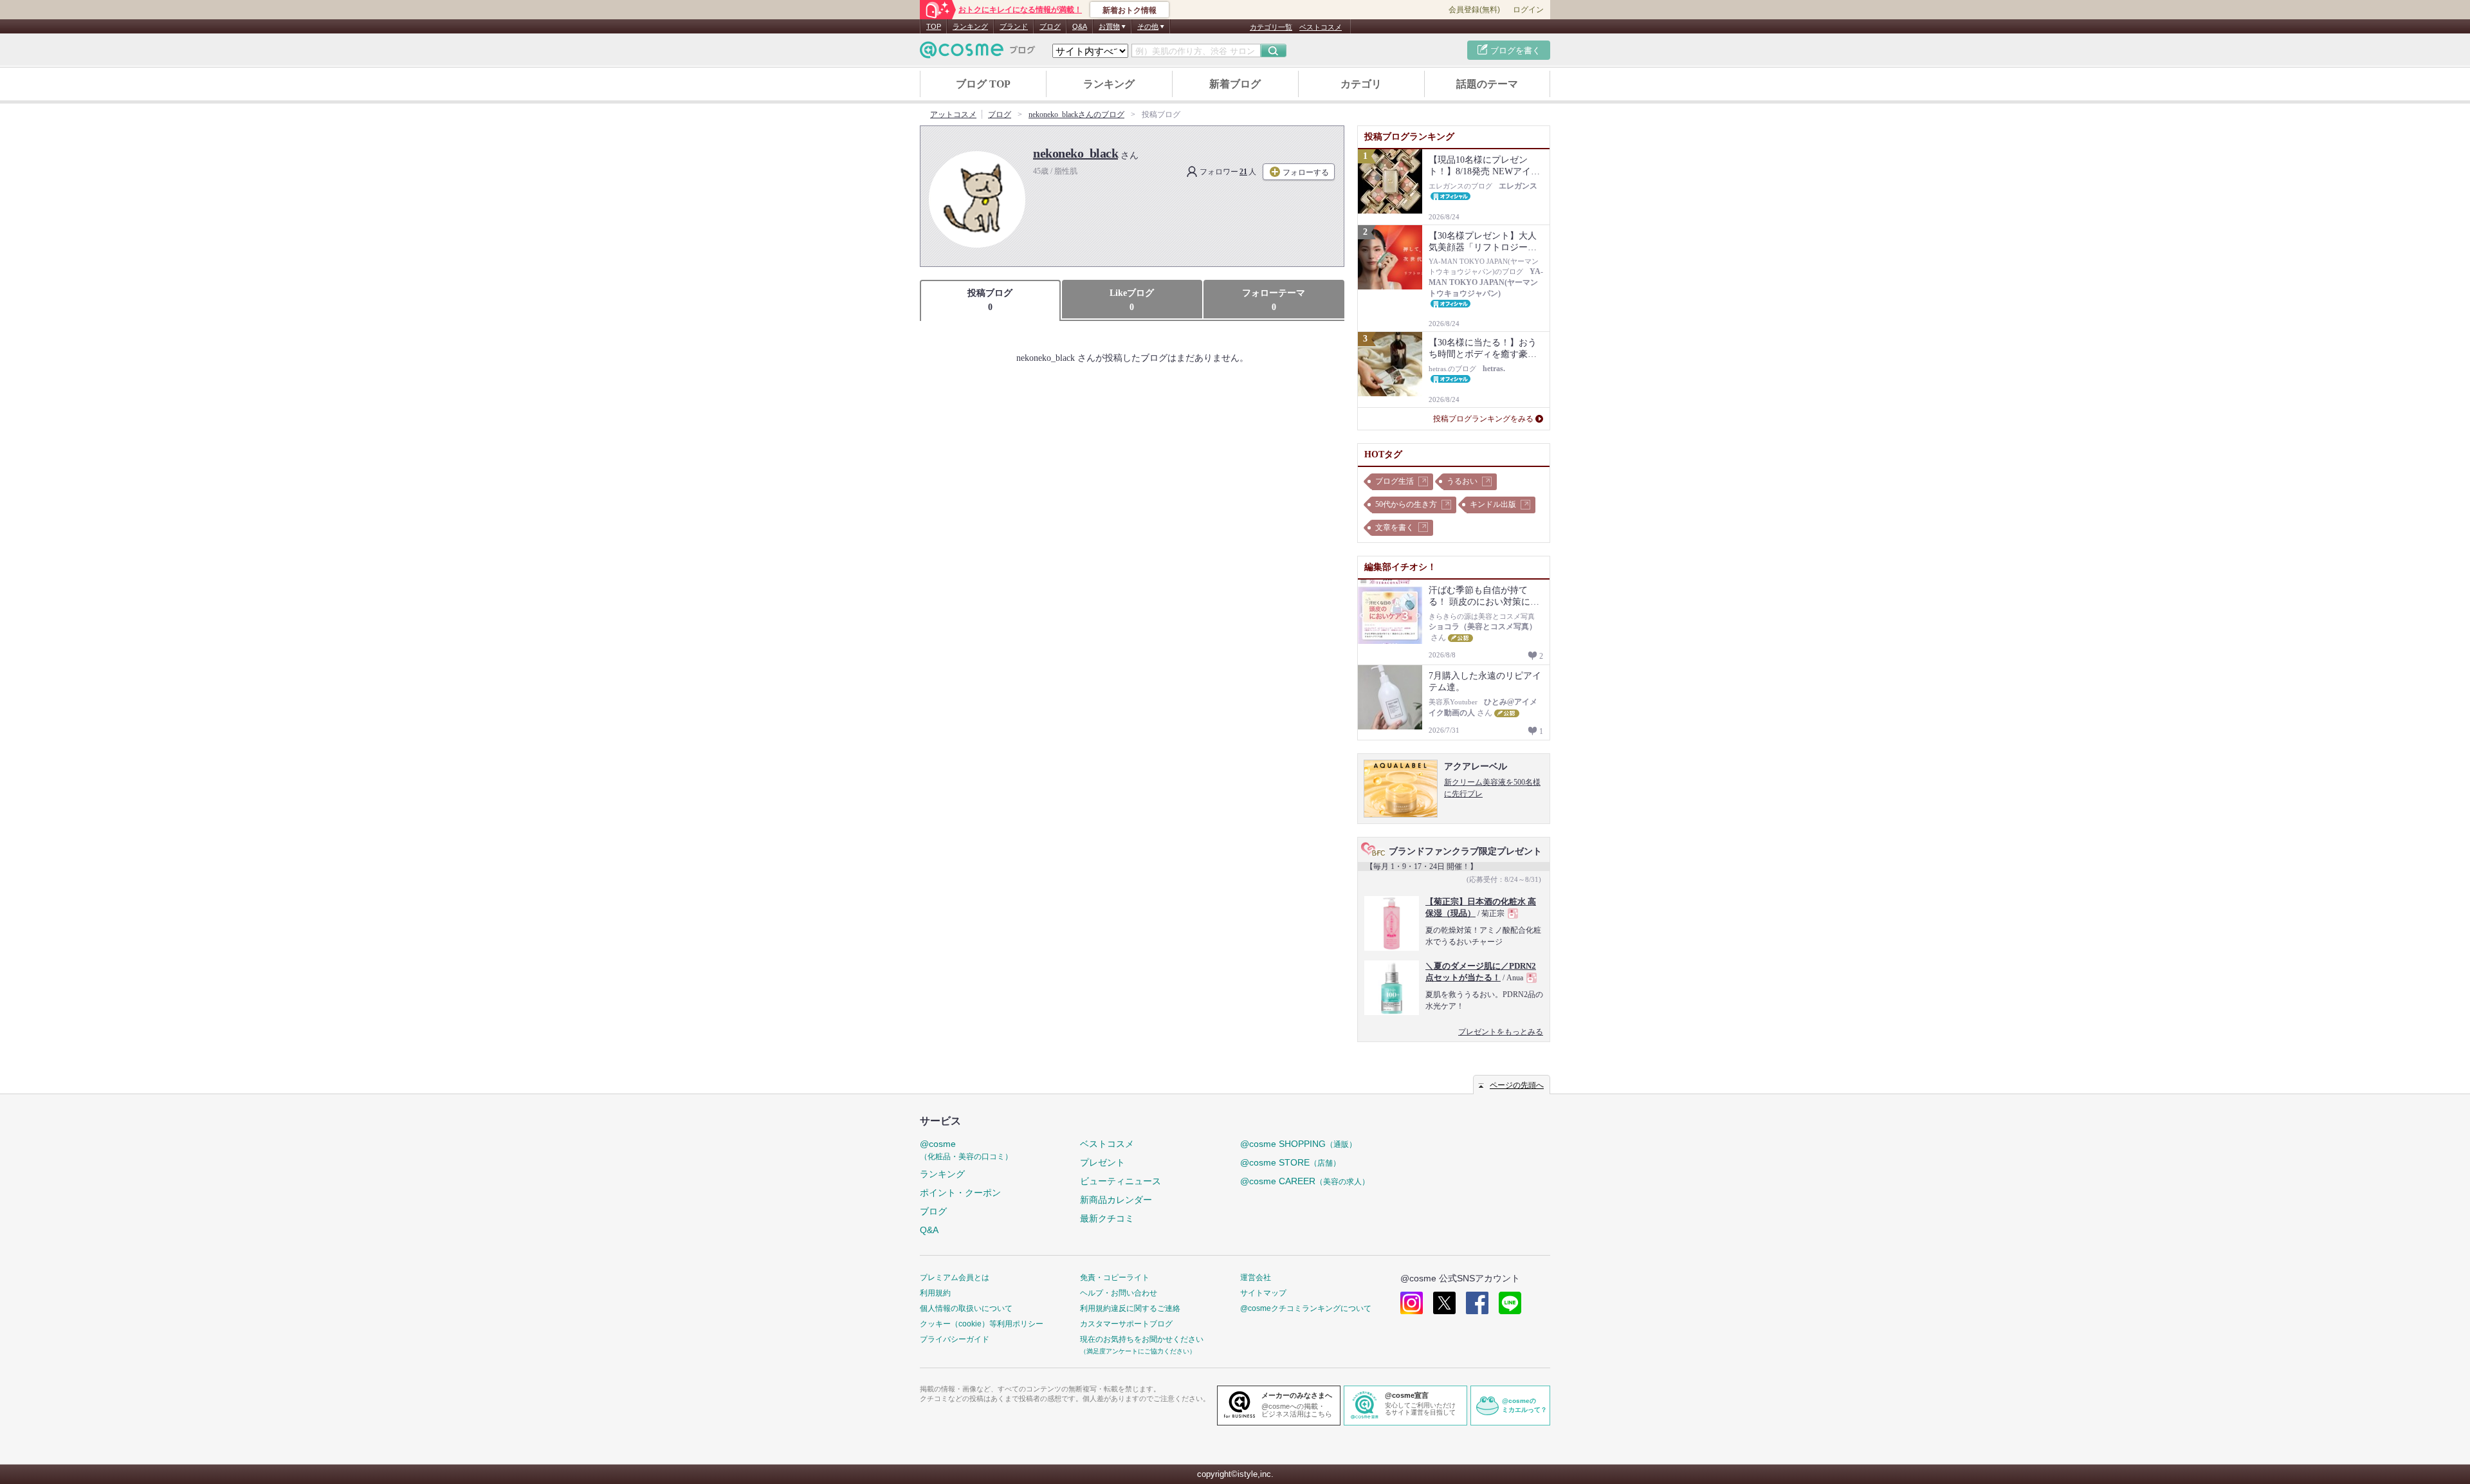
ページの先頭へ (1517, 1085)
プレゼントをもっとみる (1501, 1032)
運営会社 (1256, 1278)
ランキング (970, 26)
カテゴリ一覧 (1271, 27)
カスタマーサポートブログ (1126, 1324)
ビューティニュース (1121, 1181)
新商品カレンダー (1116, 1200)
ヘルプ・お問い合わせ (1119, 1293)
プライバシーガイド (955, 1339)
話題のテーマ (1487, 84)
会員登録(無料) (1474, 10)
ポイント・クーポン (960, 1193)
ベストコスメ (1321, 27)
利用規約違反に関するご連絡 (1130, 1308)
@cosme (966, 1150)
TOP (934, 26)
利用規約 (935, 1293)
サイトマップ (1263, 1293)
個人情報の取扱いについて (966, 1308)
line (1510, 1303)
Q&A (1080, 26)
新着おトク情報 (1130, 10)
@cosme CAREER (1305, 1181)
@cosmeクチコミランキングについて (1306, 1308)
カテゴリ (1361, 84)
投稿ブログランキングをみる (1483, 419)
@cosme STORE (1290, 1162)
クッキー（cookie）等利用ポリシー (982, 1324)
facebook (1477, 1303)
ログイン (1528, 10)
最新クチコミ (1107, 1218)
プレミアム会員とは (955, 1278)
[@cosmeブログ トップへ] (978, 50)
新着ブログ (1235, 84)
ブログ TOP (983, 84)
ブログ (1050, 26)
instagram (1412, 1303)
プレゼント (1102, 1162)
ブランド (1014, 26)
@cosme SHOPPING (1298, 1144)
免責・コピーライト (1115, 1278)
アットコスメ (953, 115)
